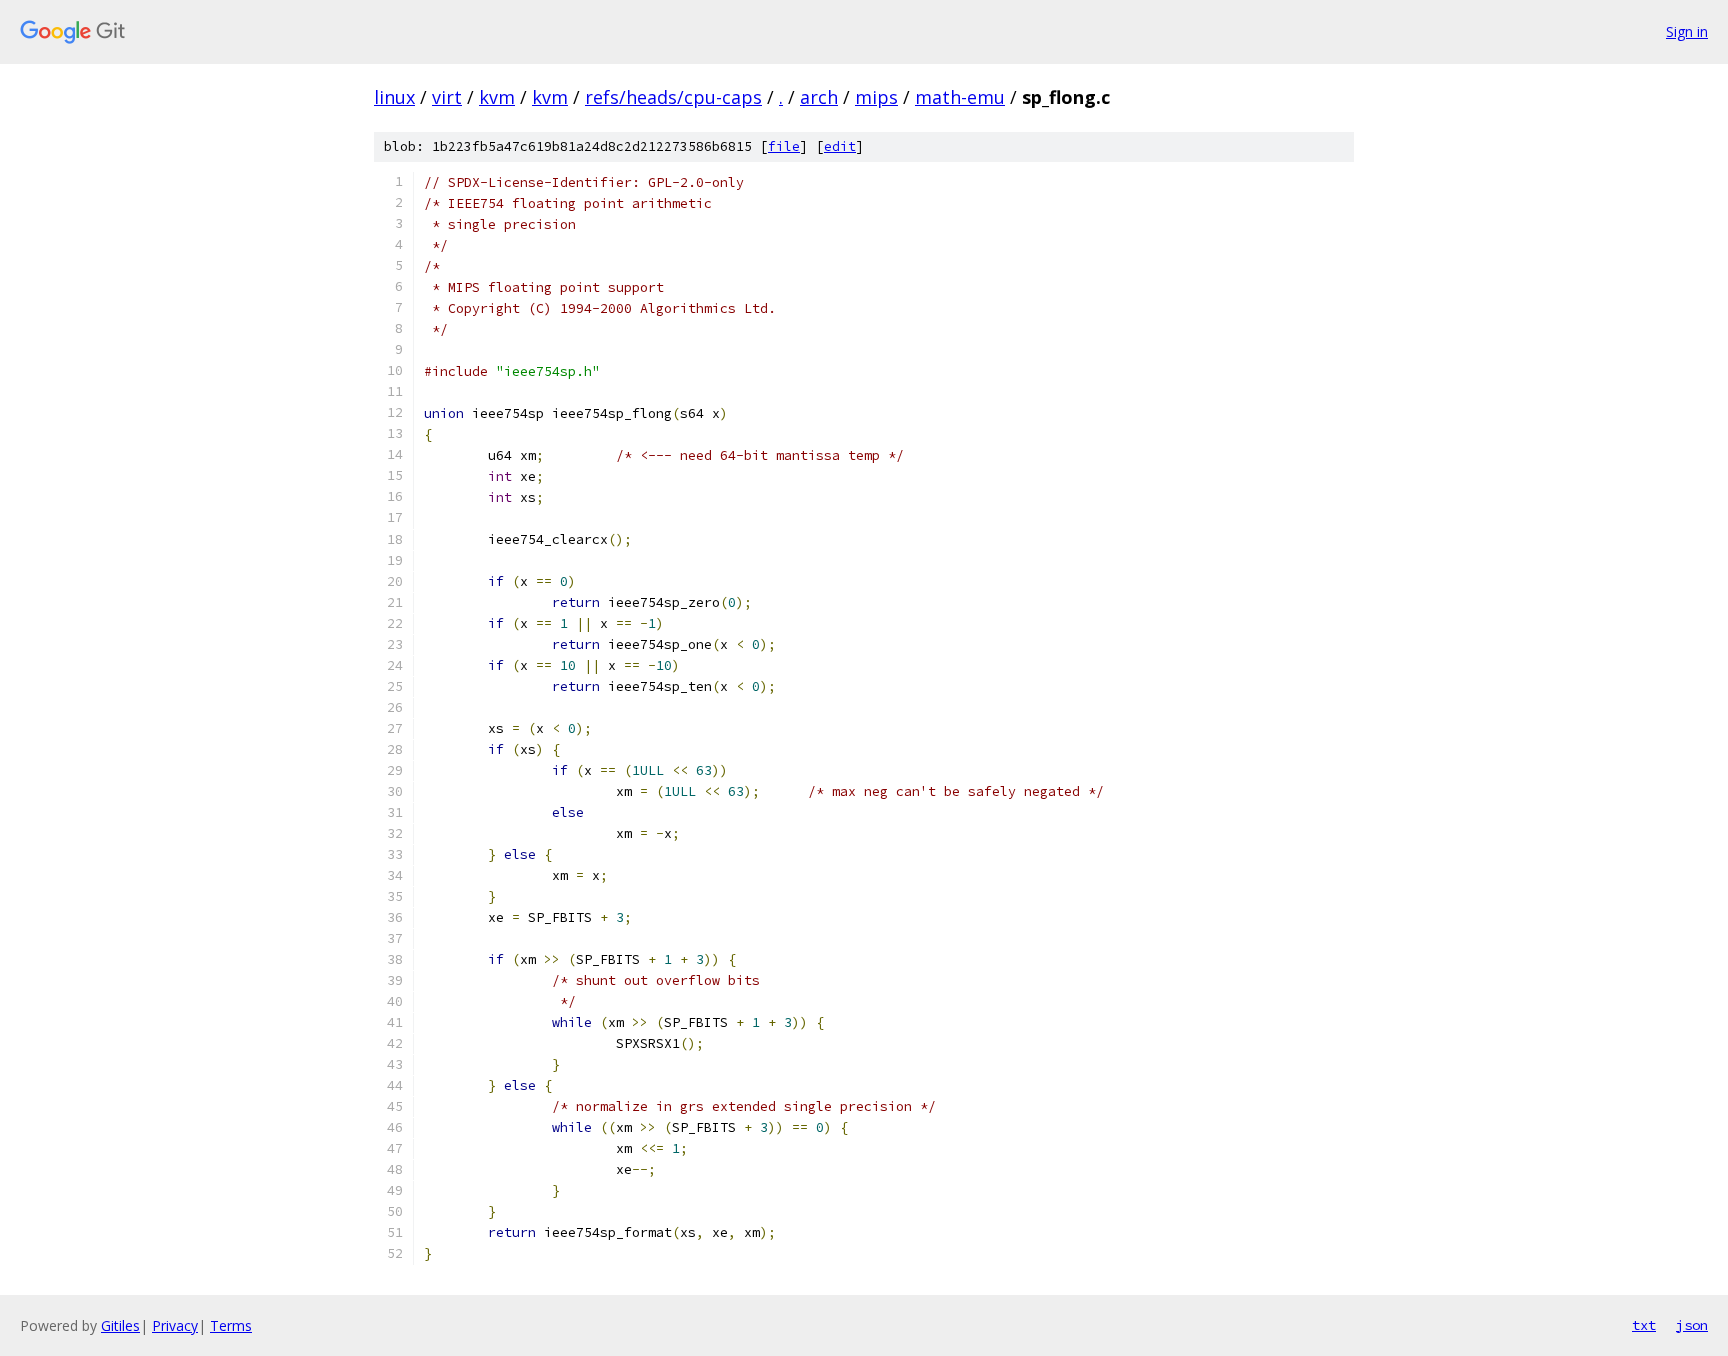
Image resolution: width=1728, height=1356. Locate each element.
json (1692, 1325)
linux (394, 97)
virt (447, 97)
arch (819, 97)
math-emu (960, 97)
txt (1644, 1325)
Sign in (1687, 31)
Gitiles (120, 1325)
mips (876, 97)
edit (840, 146)
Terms (231, 1325)
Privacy (175, 1325)
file (784, 146)
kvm (497, 97)
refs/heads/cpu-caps (673, 97)
